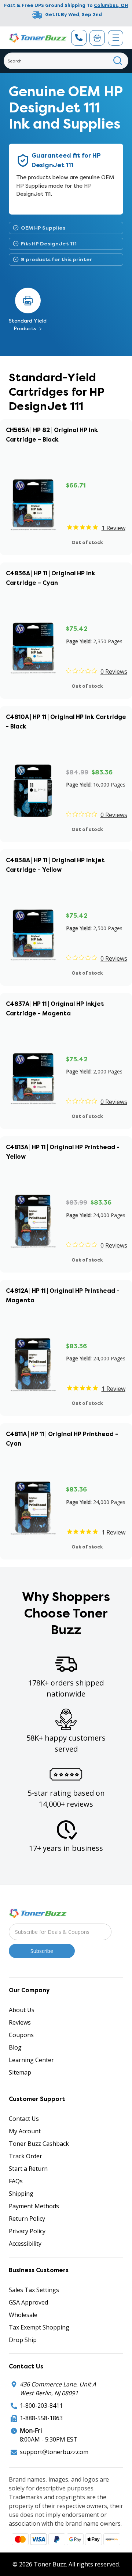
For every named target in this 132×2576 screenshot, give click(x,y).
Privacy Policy (27, 2231)
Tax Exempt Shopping (39, 2327)
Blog (15, 2047)
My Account (25, 2131)
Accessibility (25, 2244)
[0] (97, 38)
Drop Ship (23, 2340)
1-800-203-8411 (41, 2406)
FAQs (16, 2181)
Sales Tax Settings (34, 2290)
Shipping (21, 2194)
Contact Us (24, 2119)
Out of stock (87, 542)
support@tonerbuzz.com (54, 2452)
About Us (22, 2010)
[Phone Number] (79, 38)
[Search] (118, 61)
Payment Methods (34, 2206)
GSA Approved (28, 2302)
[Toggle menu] (115, 38)
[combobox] (66, 61)
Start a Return (28, 2169)
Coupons (21, 2035)
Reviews (20, 2022)
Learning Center (31, 2060)
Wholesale (23, 2315)
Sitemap (20, 2072)
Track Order (25, 2156)
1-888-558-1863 (41, 2418)
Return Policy (27, 2219)
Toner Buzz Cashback (39, 2144)
